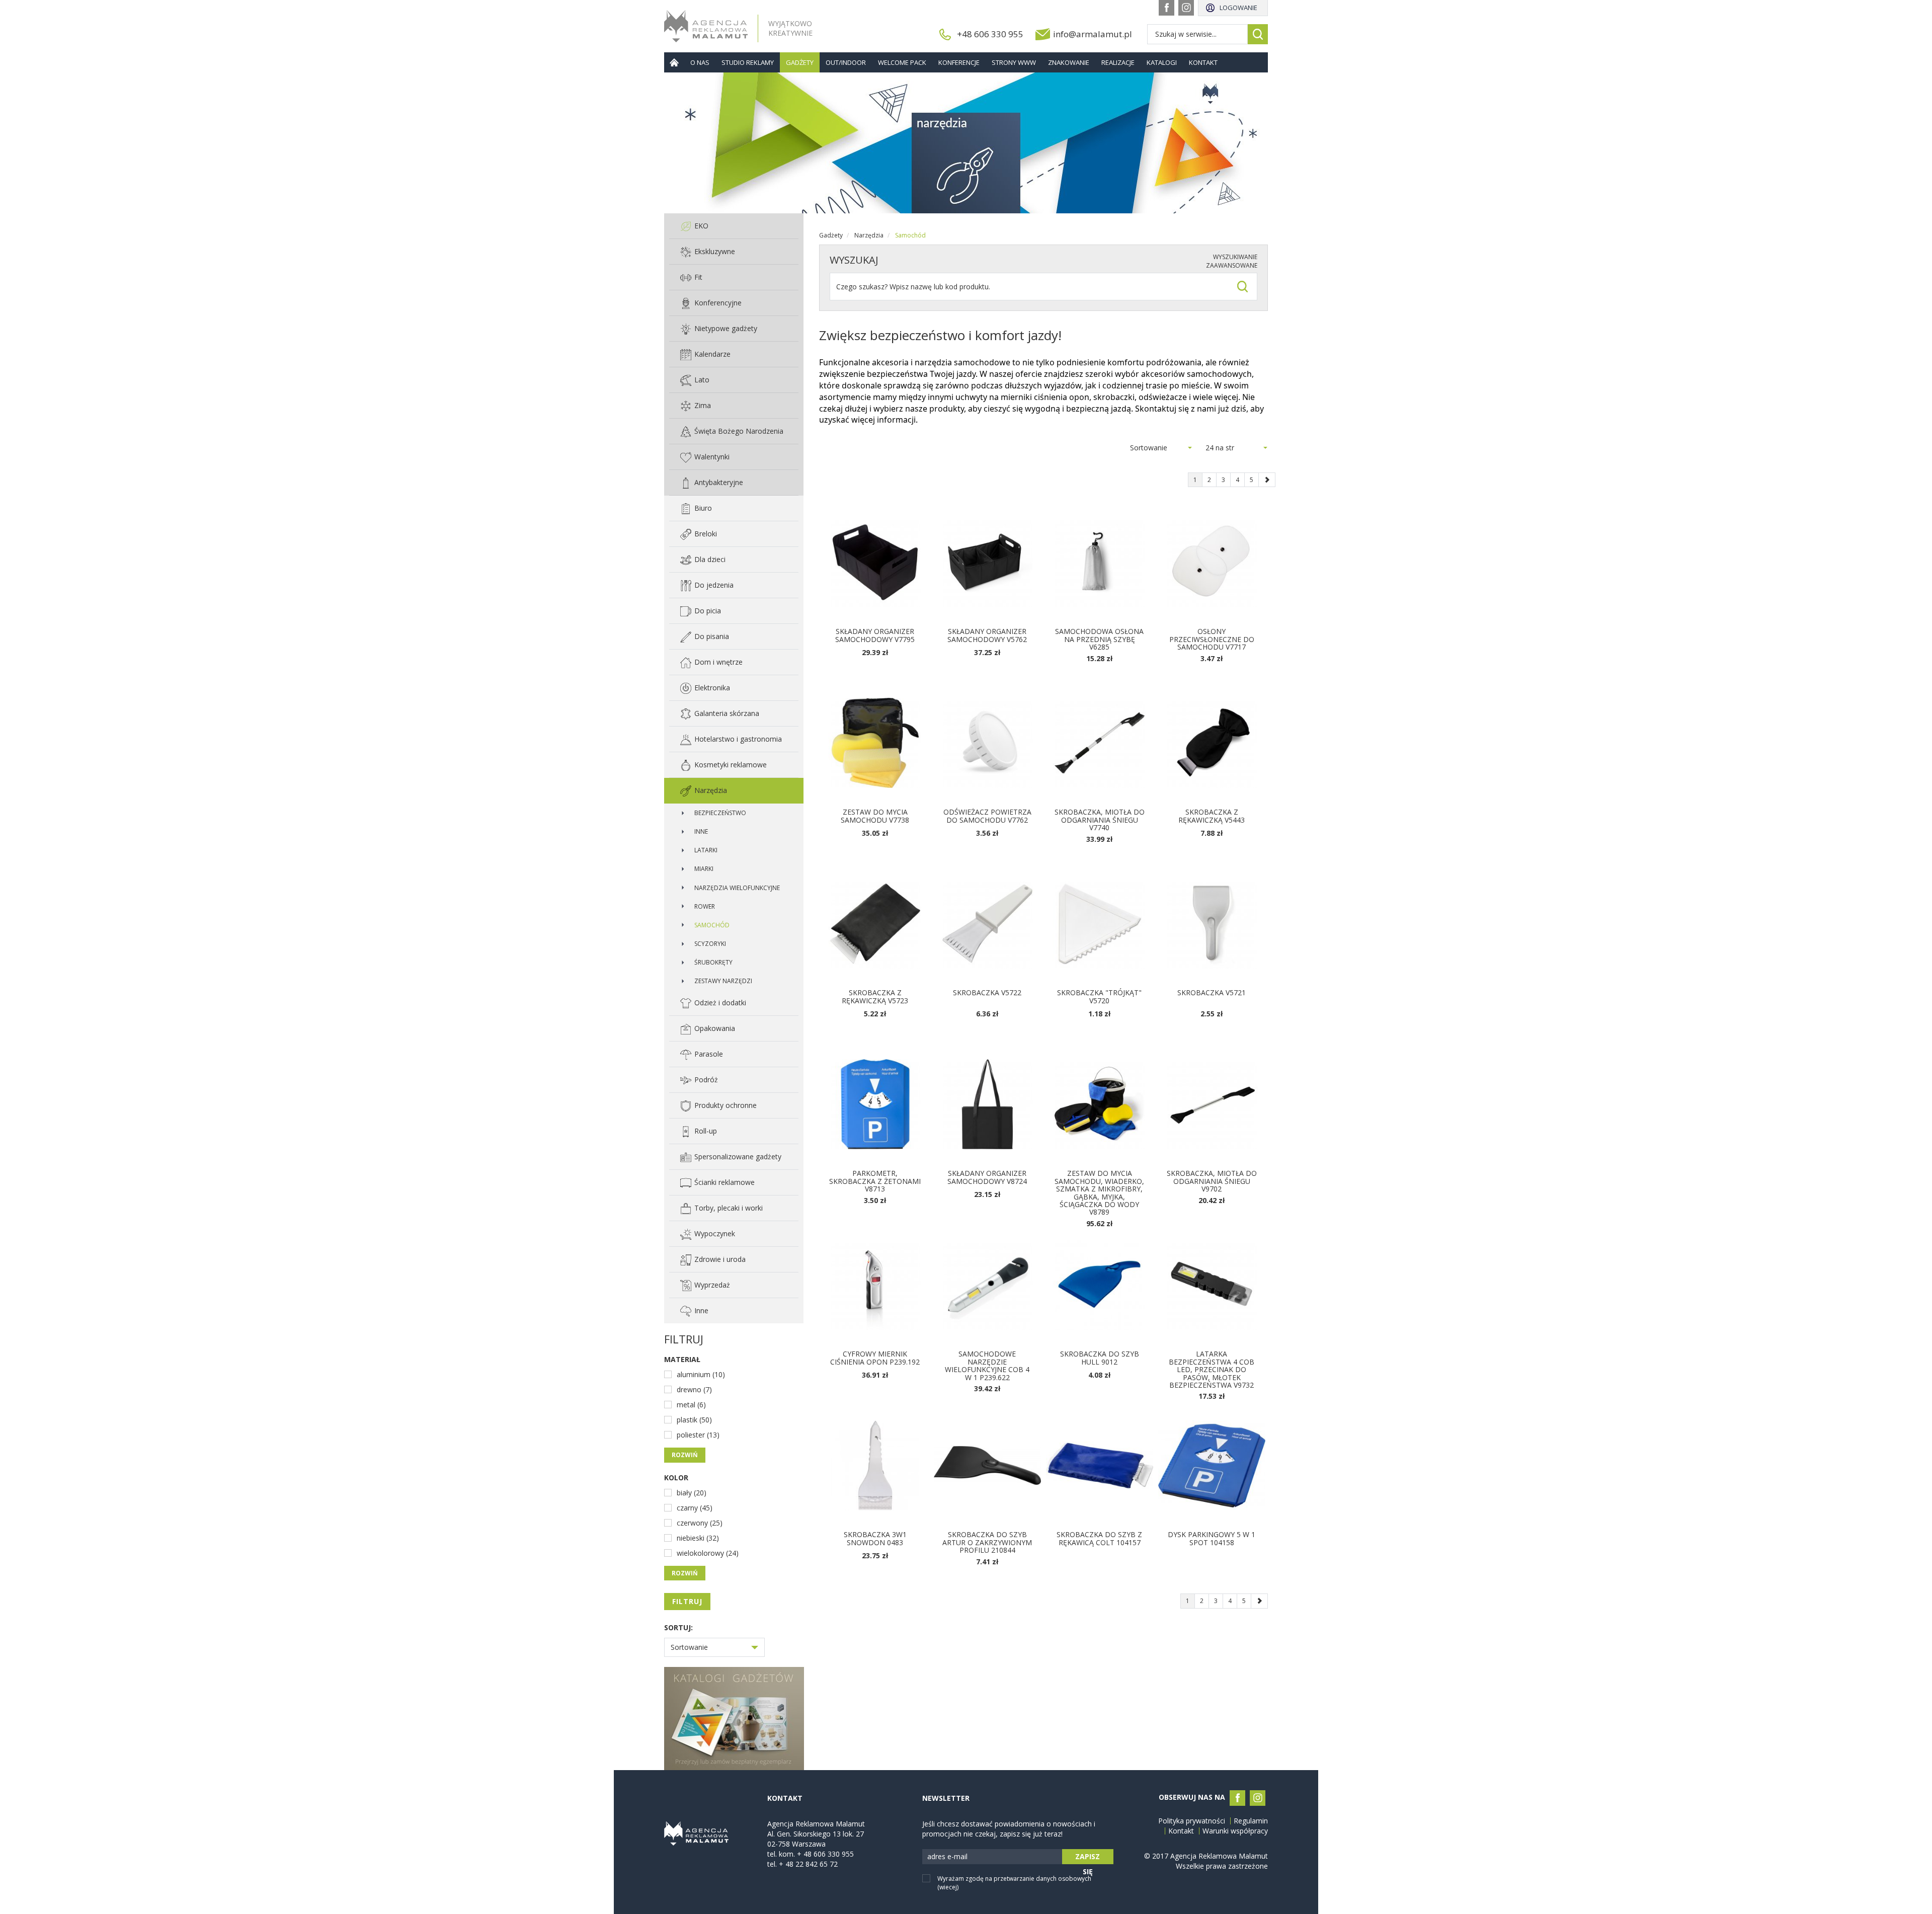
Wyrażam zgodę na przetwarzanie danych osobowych (1014, 1883)
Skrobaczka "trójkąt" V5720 (1099, 996)
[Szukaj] (1258, 34)
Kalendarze (712, 354)
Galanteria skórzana (727, 713)
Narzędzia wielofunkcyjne (737, 888)
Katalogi (1162, 62)
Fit (698, 277)
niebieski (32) (698, 1538)
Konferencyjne (718, 303)
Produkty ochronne (726, 1105)
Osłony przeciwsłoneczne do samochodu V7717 (1212, 639)
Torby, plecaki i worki (729, 1208)
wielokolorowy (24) (708, 1553)
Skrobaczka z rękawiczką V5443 (1212, 816)
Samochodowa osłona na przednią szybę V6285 (1099, 639)
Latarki (706, 850)
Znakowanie (1069, 62)
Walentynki (712, 457)
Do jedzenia (714, 585)
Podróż (706, 1080)
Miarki (704, 869)
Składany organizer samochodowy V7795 (875, 635)
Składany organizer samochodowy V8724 (987, 1177)
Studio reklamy (748, 62)
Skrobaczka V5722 (987, 992)
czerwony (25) (700, 1523)
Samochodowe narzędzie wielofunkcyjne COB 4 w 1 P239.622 (987, 1365)
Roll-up (706, 1131)
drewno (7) (694, 1389)
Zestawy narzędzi (723, 981)
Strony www (1014, 62)
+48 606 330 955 (990, 34)
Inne (701, 831)
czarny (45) (695, 1508)
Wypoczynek (715, 1233)
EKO (701, 226)
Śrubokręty (713, 962)
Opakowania (715, 1028)
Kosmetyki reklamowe (731, 765)
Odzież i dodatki (720, 1003)
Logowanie (1238, 8)
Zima (703, 405)
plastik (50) (694, 1420)
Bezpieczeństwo (720, 813)
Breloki (706, 534)
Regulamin (1251, 1821)
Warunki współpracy (1235, 1831)
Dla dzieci (710, 559)
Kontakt (1203, 62)
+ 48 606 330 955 (825, 1854)
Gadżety (800, 62)
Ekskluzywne (715, 251)
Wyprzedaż (712, 1285)
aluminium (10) (701, 1374)
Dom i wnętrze (718, 662)
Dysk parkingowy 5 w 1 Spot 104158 (1212, 1538)
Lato (702, 380)
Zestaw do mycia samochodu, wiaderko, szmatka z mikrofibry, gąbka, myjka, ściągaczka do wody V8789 (1099, 1192)
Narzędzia (711, 790)
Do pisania (712, 636)
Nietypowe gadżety (726, 328)
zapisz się (1088, 1858)
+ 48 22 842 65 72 (808, 1864)
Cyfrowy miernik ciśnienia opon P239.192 (875, 1358)
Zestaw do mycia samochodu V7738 (875, 816)
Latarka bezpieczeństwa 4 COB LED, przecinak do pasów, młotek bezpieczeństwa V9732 (1212, 1369)
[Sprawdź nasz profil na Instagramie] (1186, 8)
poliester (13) (698, 1435)
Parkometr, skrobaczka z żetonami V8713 (875, 1181)
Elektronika (712, 688)
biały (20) (692, 1493)
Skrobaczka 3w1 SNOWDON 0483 (875, 1538)
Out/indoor (846, 62)
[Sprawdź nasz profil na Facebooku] (1166, 8)
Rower (705, 906)
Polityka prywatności (1192, 1821)
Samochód (712, 925)
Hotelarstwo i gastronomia (738, 739)
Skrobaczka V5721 (1212, 992)
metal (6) (691, 1405)
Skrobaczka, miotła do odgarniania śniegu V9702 (1212, 1181)
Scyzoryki (710, 944)
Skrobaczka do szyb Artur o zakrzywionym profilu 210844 (987, 1542)
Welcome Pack (902, 62)
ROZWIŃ (685, 1455)
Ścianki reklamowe (725, 1182)
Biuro (703, 508)
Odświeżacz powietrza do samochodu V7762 (987, 816)
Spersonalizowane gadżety (738, 1157)
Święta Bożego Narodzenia (739, 431)
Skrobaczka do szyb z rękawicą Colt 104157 (1099, 1538)
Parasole (709, 1054)
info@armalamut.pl (1093, 34)
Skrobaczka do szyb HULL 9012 (1100, 1358)
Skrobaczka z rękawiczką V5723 (875, 996)
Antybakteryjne (719, 482)
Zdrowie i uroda (720, 1259)
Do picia (708, 611)
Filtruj (687, 1601)
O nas (700, 62)
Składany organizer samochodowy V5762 (987, 635)
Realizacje (1118, 62)
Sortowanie (689, 1647)
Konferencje (959, 62)
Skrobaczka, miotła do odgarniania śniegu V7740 (1100, 820)
